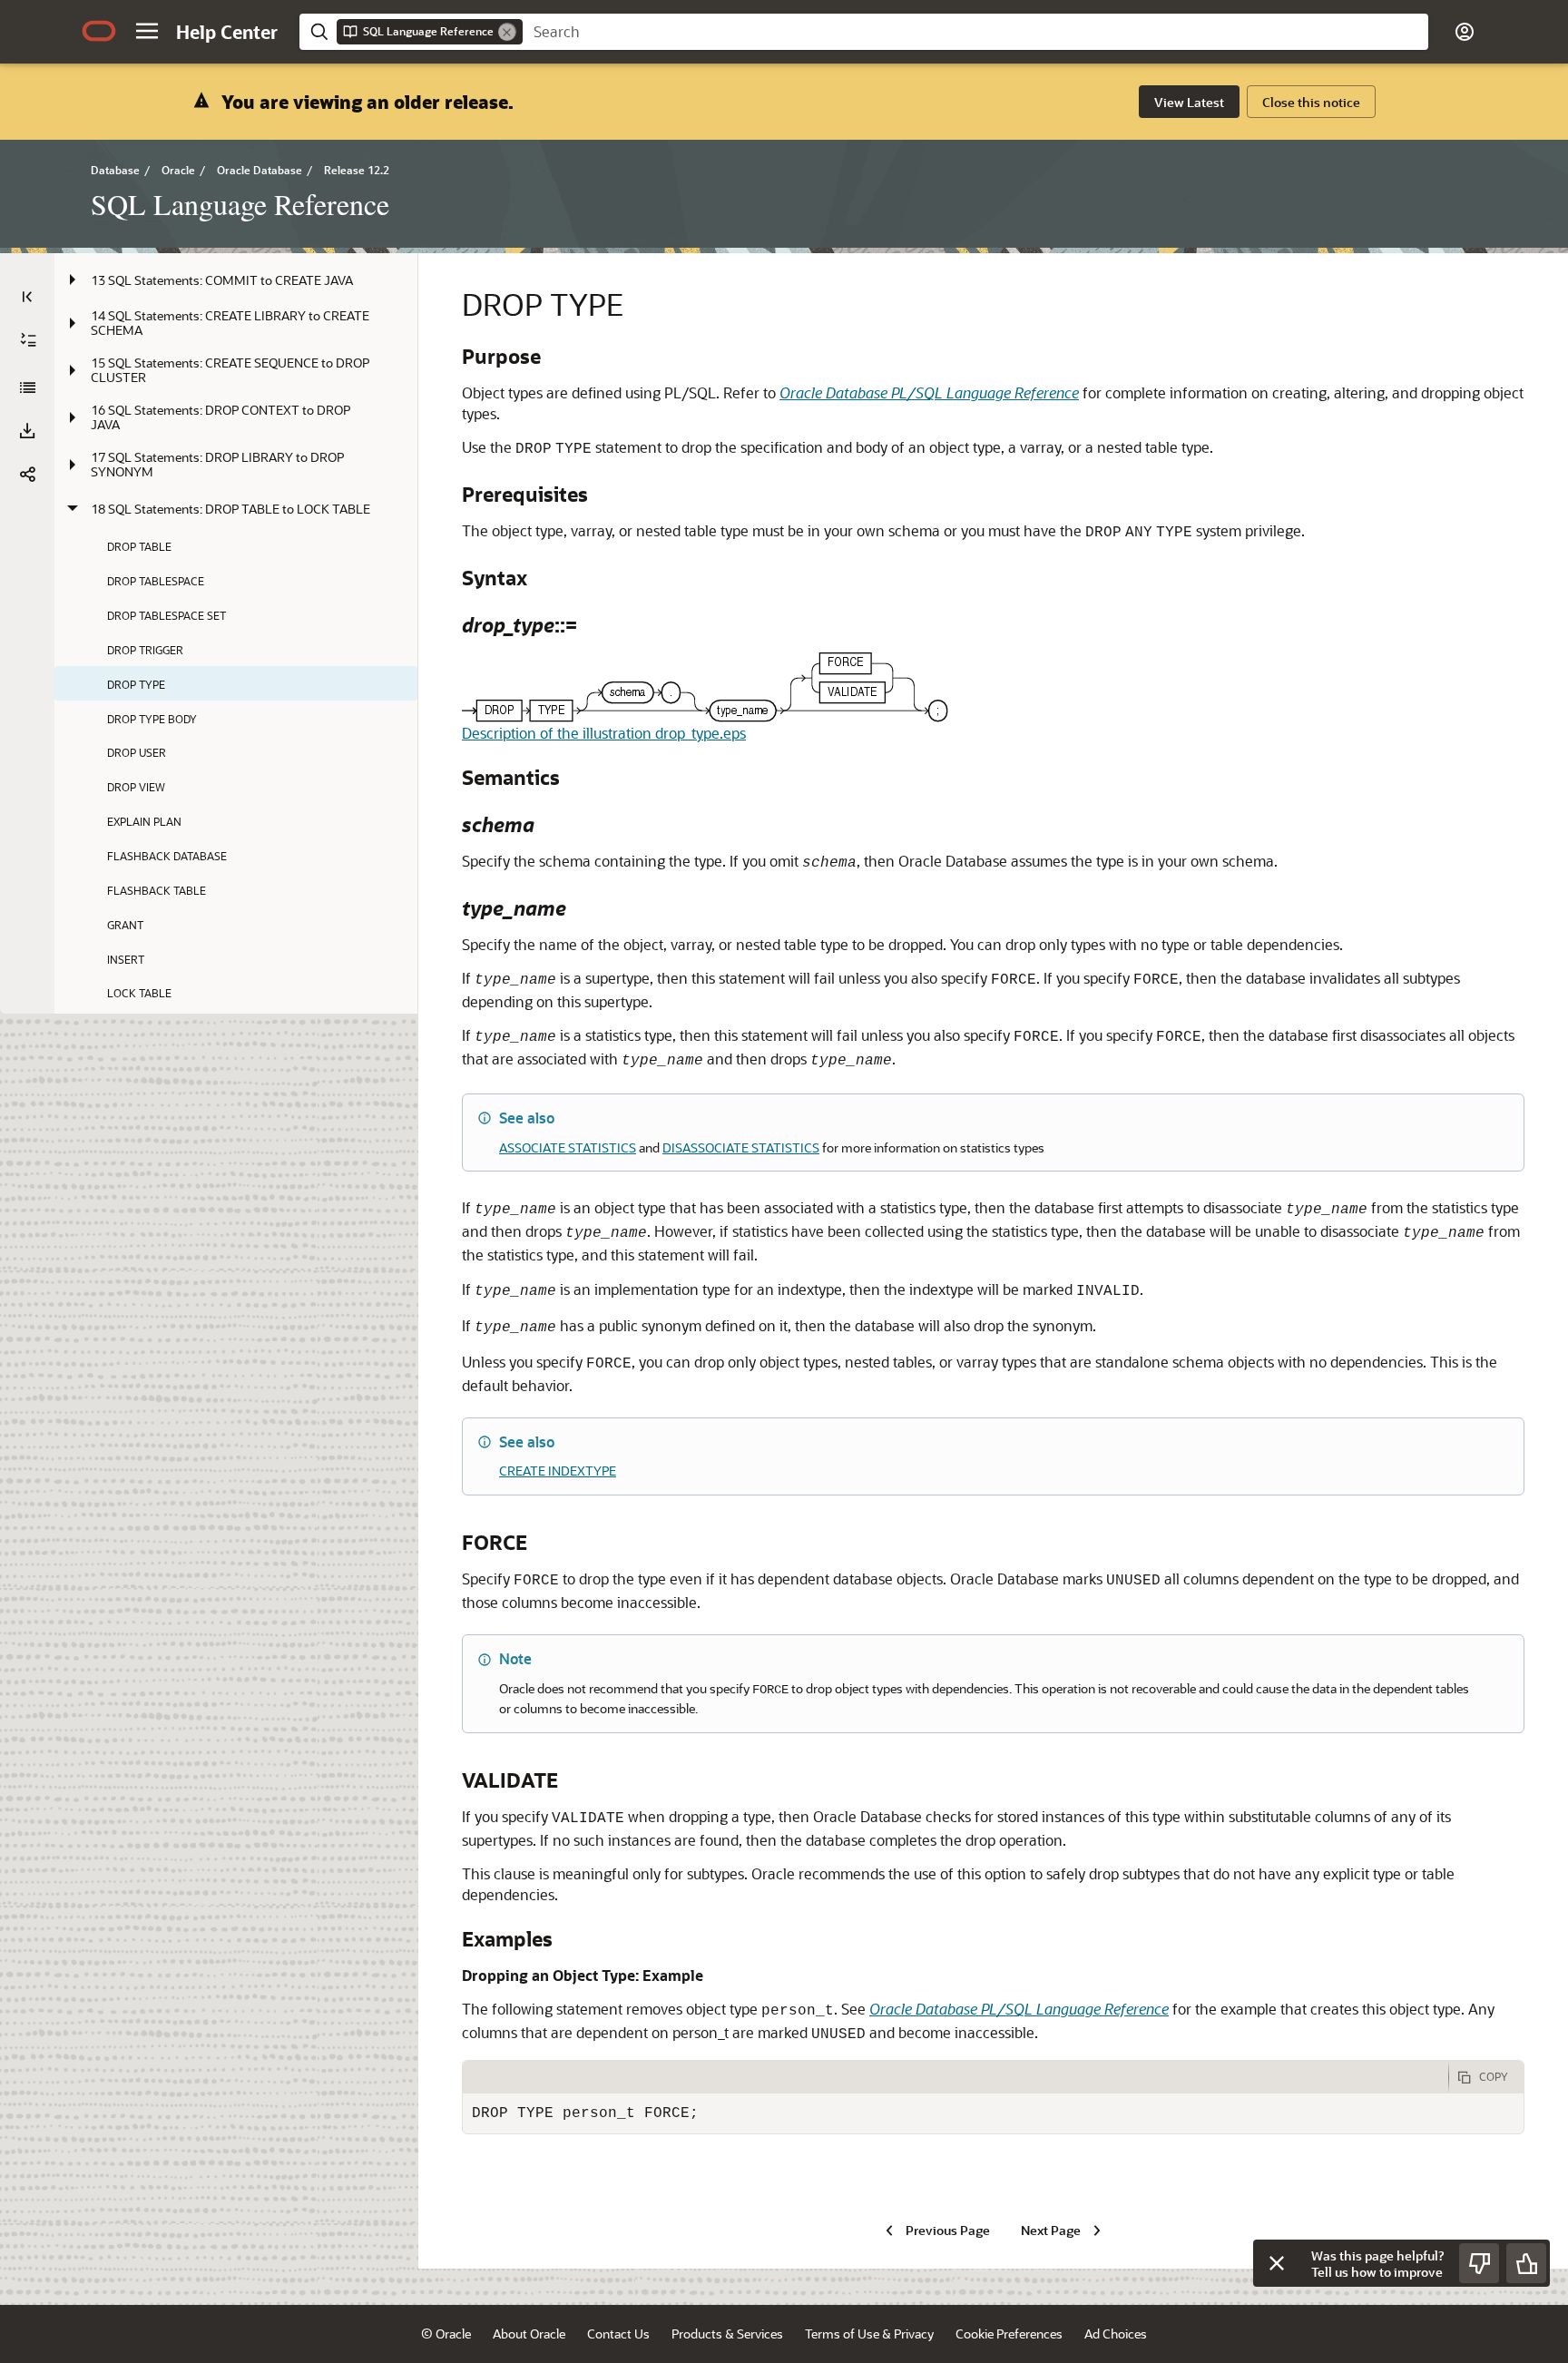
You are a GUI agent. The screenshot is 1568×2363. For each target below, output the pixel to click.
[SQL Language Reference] (27, 387)
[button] (147, 31)
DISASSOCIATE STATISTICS (741, 1147)
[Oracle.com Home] (99, 31)
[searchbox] (975, 32)
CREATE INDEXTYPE (558, 1471)
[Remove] (507, 32)
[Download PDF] (27, 431)
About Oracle (529, 2334)
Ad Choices (1116, 2334)
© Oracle (446, 2334)
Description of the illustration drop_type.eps (604, 733)
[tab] (955, 2077)
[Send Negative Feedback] (1479, 2263)
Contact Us (618, 2334)
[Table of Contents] (27, 297)
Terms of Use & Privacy (869, 2334)
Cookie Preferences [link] (1009, 2334)
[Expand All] (28, 340)
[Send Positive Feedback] (1526, 2263)
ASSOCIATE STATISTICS (568, 1147)
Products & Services (727, 2334)
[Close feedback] (1277, 2263)
